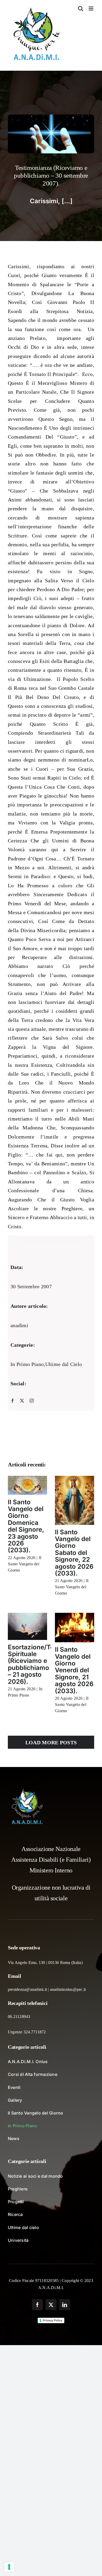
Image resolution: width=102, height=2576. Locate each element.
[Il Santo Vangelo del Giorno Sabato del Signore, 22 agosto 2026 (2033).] (75, 1500)
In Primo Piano (27, 1364)
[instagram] (32, 1401)
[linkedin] (65, 2305)
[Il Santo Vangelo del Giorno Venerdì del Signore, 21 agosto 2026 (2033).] (75, 1628)
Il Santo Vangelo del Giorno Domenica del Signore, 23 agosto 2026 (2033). (26, 1526)
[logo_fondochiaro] (27, 1790)
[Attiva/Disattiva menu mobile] (91, 8)
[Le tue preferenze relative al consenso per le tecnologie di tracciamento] (9, 2567)
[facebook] (13, 1401)
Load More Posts (51, 1742)
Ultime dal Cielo (64, 1364)
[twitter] (22, 1401)
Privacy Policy (53, 2320)
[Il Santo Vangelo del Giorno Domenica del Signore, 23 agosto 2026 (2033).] (27, 1485)
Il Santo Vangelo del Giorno (25, 1564)
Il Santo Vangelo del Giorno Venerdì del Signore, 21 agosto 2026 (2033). (74, 1670)
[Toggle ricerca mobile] (81, 8)
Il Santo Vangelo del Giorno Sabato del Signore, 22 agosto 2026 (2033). (74, 1553)
